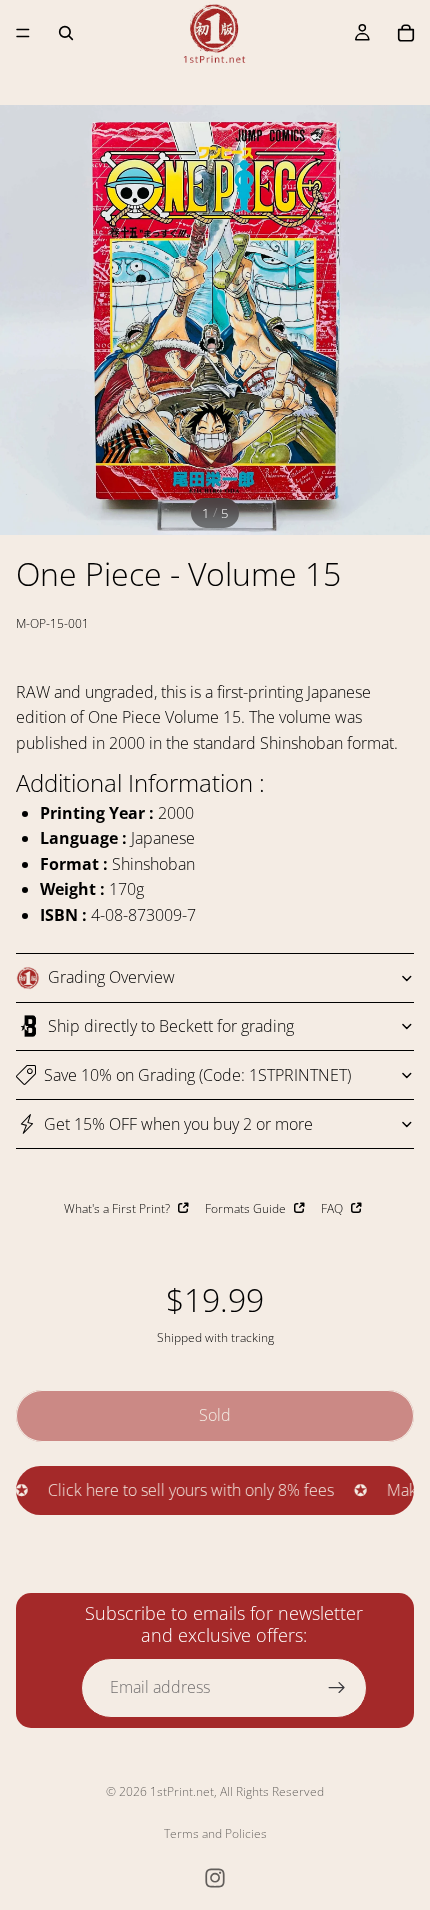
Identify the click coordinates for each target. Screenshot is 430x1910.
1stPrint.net (182, 1791)
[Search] (66, 33)
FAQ (333, 1208)
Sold (215, 1415)
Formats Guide (247, 1208)
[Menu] (23, 33)
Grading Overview (111, 977)
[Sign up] (337, 1688)
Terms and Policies (215, 1833)
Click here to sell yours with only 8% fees (172, 1490)
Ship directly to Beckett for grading (171, 1026)
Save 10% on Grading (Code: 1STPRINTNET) (197, 1075)
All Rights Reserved (272, 1791)
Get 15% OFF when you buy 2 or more (178, 1124)
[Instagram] (215, 1878)
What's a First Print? (118, 1208)
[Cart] (406, 33)
